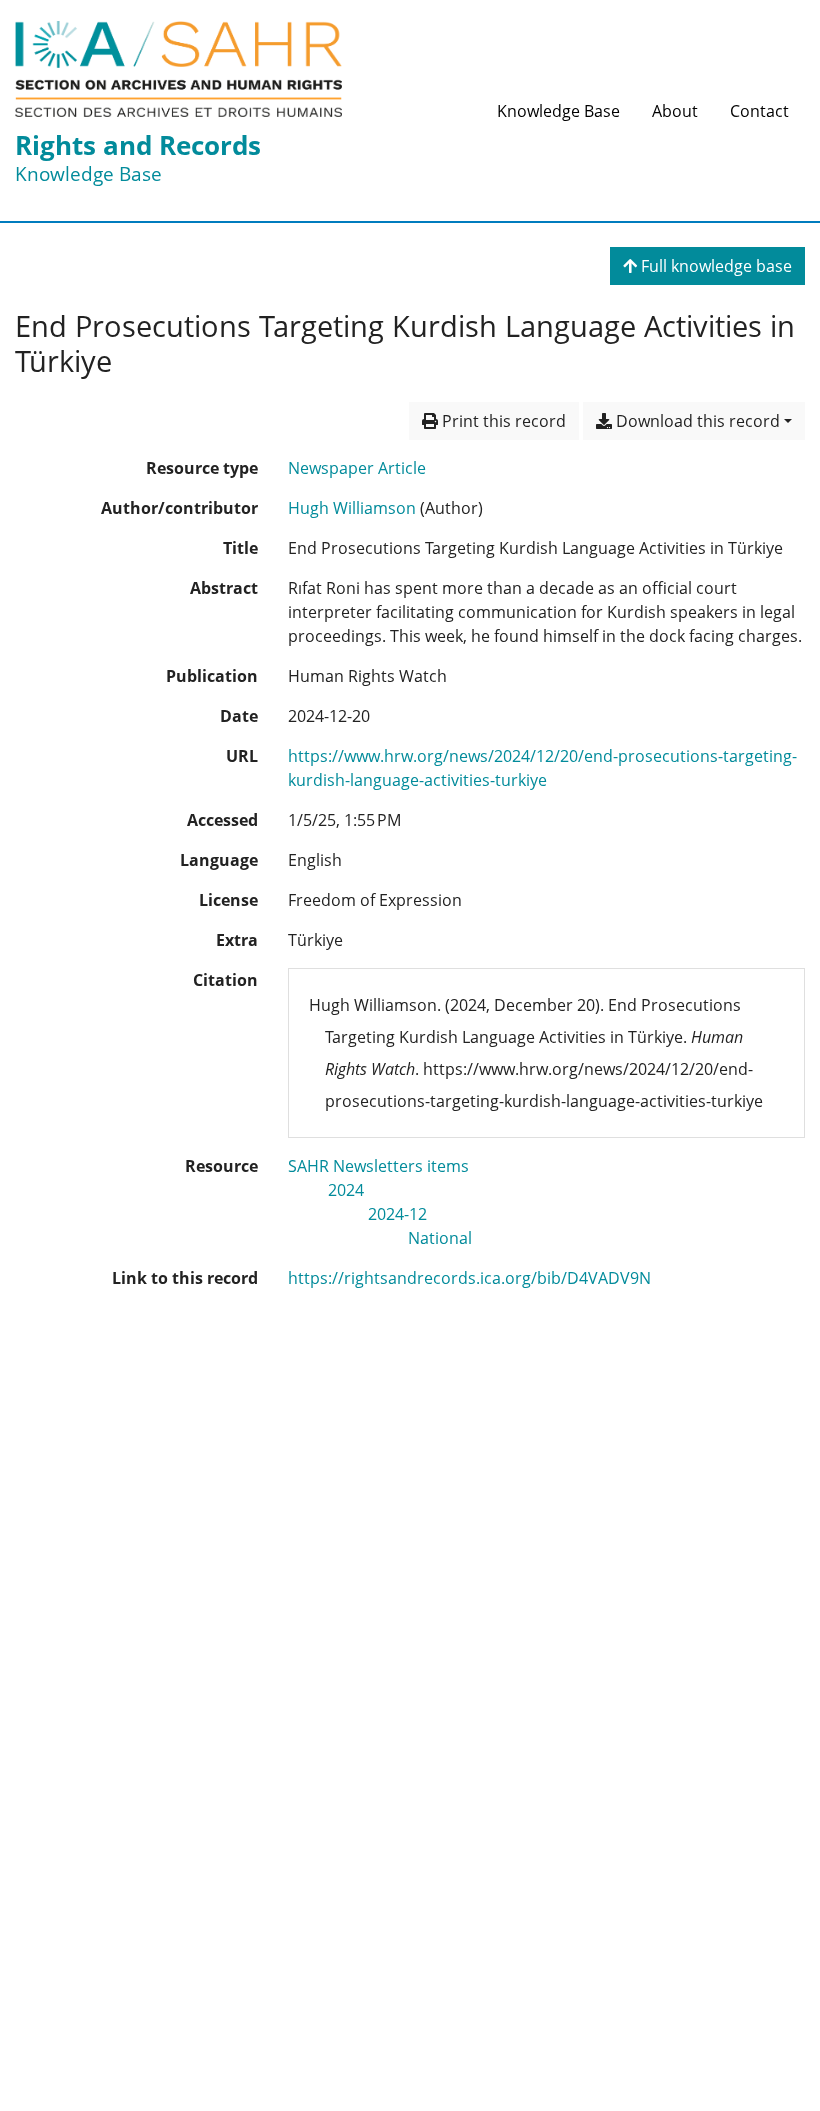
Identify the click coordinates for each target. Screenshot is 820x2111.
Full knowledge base (714, 266)
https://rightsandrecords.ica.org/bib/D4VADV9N (469, 1278)
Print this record (502, 421)
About (675, 111)
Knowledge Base (558, 111)
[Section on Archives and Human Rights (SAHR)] (178, 69)
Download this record (696, 421)
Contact (759, 111)
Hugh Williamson (352, 508)
